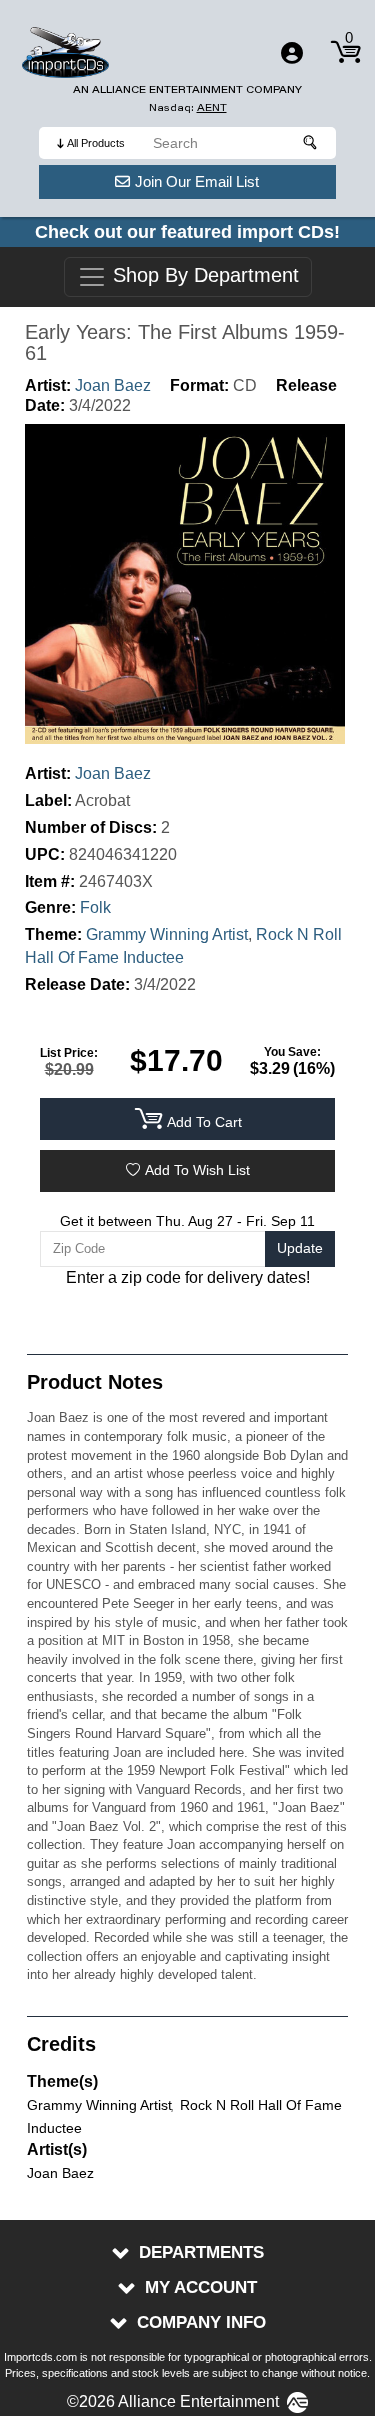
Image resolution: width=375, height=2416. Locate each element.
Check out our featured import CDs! (187, 232)
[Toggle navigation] (292, 53)
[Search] (311, 143)
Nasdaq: (188, 107)
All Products (96, 143)
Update (300, 1248)
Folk (95, 907)
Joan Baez (113, 385)
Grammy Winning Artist (167, 934)
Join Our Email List (197, 181)
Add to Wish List (197, 1170)
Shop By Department (203, 276)
